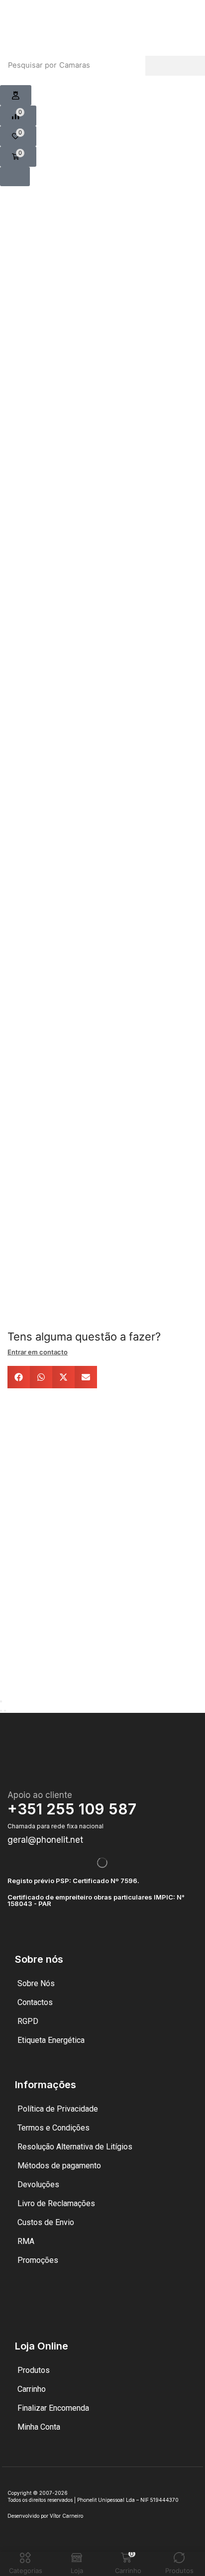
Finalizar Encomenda (53, 2408)
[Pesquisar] (175, 66)
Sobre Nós (36, 1983)
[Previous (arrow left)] (1, 1711)
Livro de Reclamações (56, 2203)
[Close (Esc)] (1, 1701)
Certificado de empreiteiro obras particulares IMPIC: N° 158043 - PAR (96, 1900)
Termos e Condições (53, 2128)
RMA (26, 2241)
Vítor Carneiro (66, 2516)
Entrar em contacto (38, 1352)
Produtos (34, 2370)
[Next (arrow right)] (5, 1711)
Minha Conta (39, 2427)
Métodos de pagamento (59, 2166)
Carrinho (32, 2389)
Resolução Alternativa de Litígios (75, 2147)
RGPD (28, 2021)
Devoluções (38, 2184)
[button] (16, 96)
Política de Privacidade (58, 2109)
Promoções (38, 2260)
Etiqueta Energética (51, 2040)
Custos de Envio (46, 2222)
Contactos (35, 2002)
